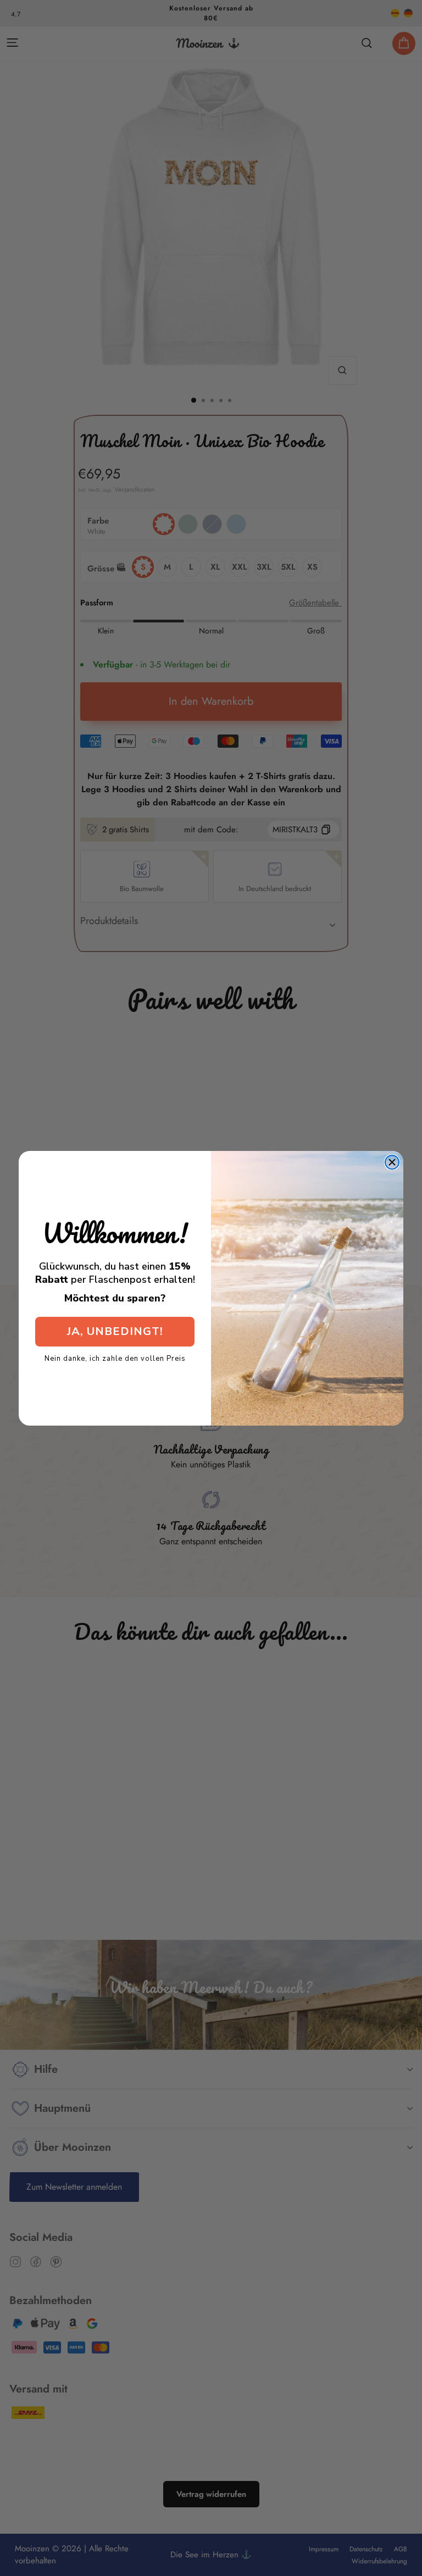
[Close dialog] (392, 1162)
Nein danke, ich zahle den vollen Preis (115, 1358)
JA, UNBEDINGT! (115, 1331)
